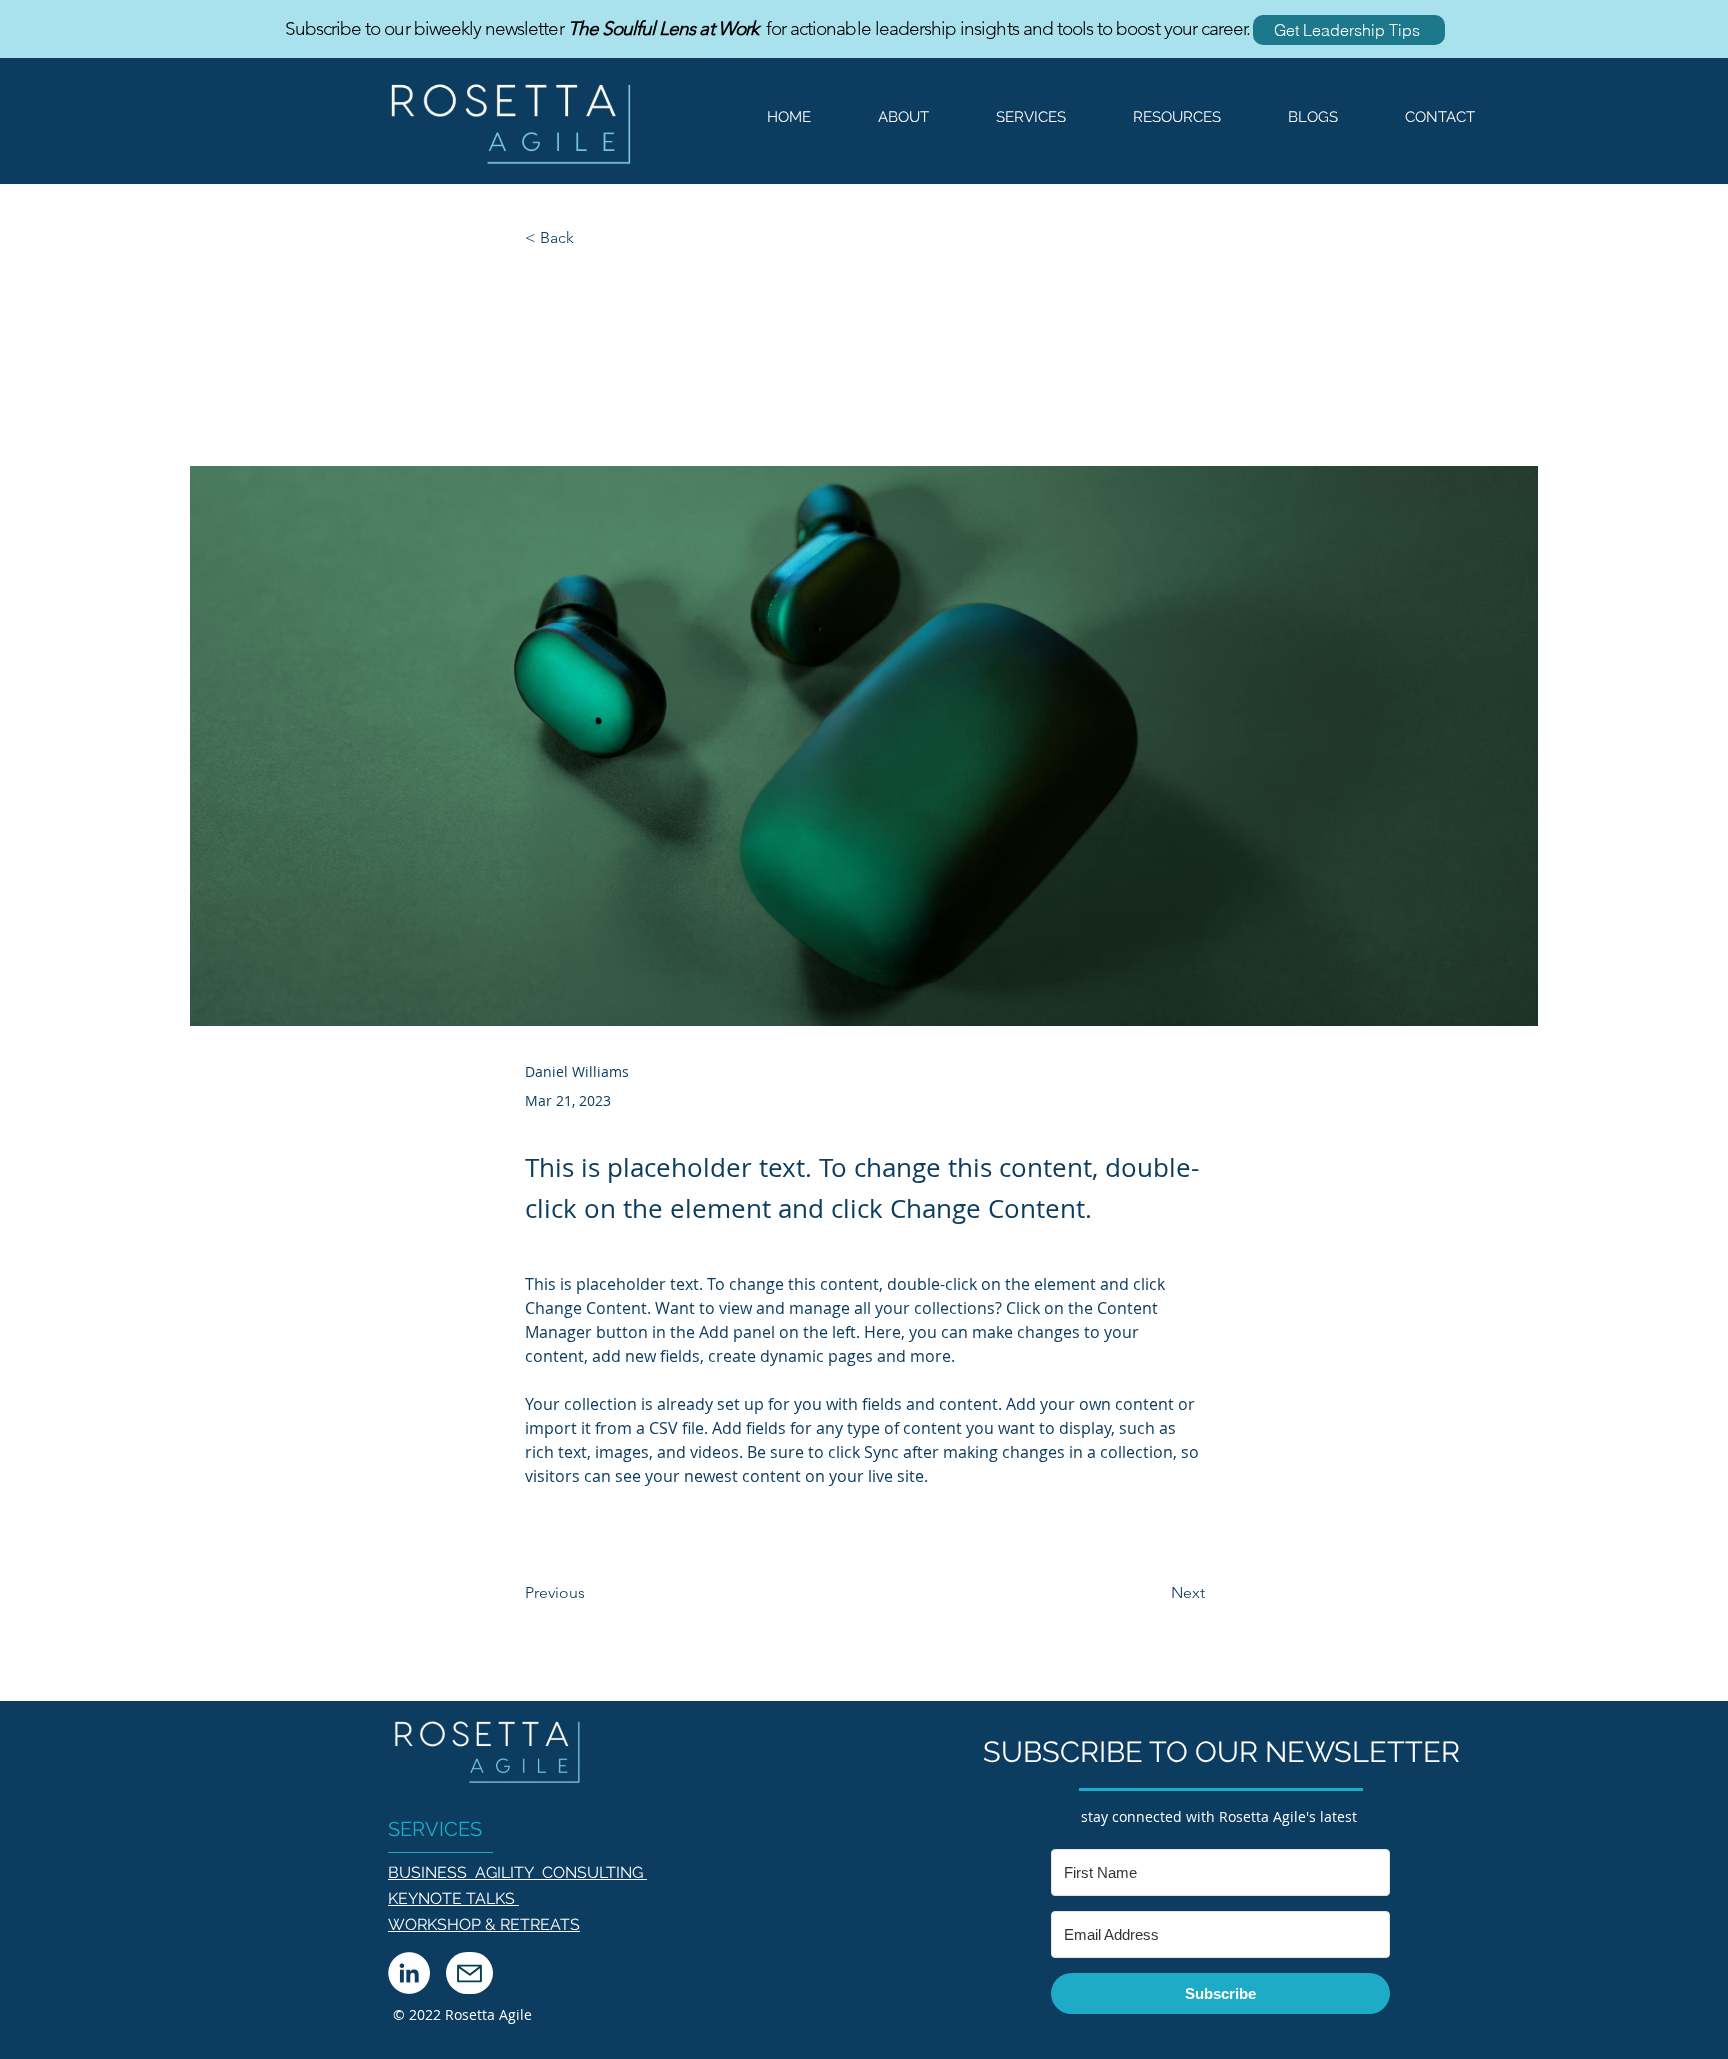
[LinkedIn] (409, 1973)
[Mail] (469, 1973)
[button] (1017, 117)
